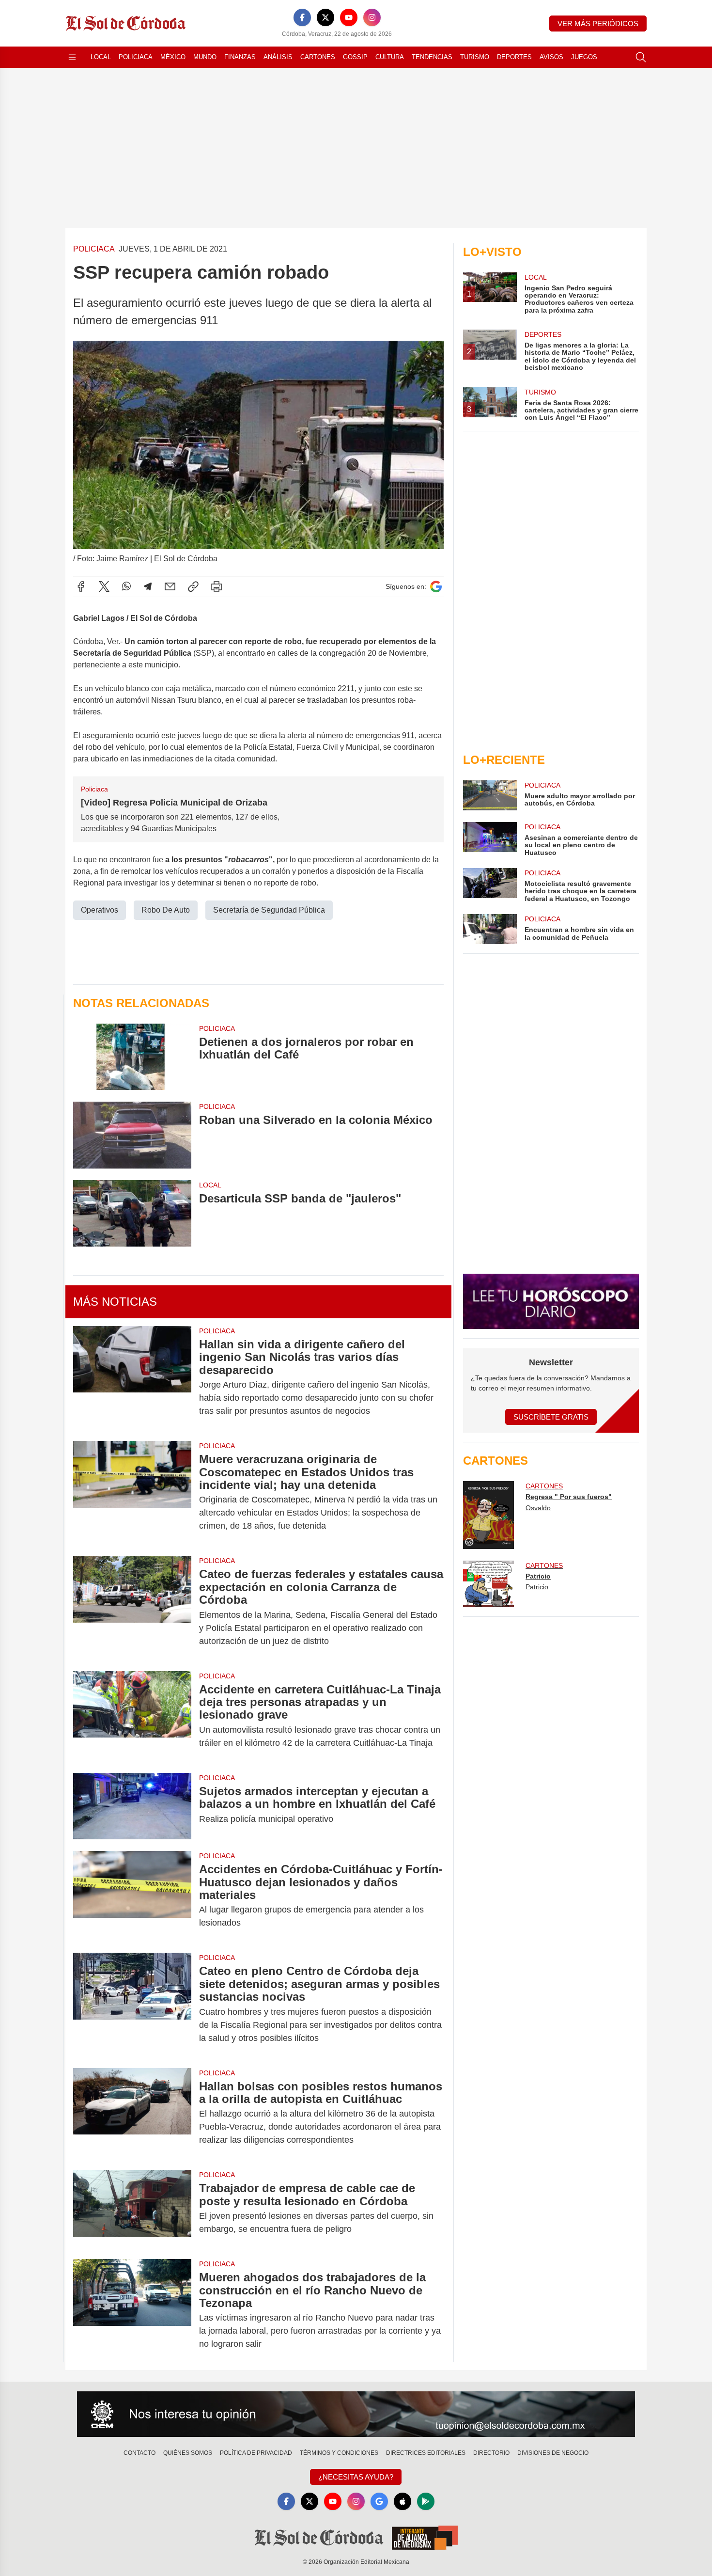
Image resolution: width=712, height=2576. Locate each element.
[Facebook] (302, 17)
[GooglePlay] (426, 2501)
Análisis (278, 57)
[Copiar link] (193, 586)
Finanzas (240, 57)
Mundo (205, 57)
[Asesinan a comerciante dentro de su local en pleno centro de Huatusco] (490, 839)
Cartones (318, 57)
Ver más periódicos (598, 24)
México (173, 57)
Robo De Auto (166, 910)
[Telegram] (148, 586)
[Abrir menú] (72, 57)
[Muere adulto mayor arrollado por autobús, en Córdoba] (490, 795)
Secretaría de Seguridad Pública (269, 910)
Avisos (551, 57)
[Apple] (402, 2501)
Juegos (584, 57)
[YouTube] (349, 17)
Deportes (514, 57)
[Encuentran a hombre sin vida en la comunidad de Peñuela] (490, 929)
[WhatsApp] (126, 586)
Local (101, 57)
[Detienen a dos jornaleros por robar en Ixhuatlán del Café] (132, 1057)
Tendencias (432, 57)
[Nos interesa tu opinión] (356, 2414)
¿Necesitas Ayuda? (356, 2477)
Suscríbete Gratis (551, 1417)
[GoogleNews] (379, 2501)
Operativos (100, 910)
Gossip (355, 57)
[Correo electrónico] (170, 586)
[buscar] (641, 57)
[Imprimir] (217, 586)
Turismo (475, 57)
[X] (325, 17)
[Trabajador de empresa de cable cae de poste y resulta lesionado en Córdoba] (132, 2209)
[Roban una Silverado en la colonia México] (132, 1135)
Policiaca (136, 57)
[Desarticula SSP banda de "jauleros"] (132, 1213)
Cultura (390, 57)
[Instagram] (372, 17)
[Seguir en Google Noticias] (436, 587)
